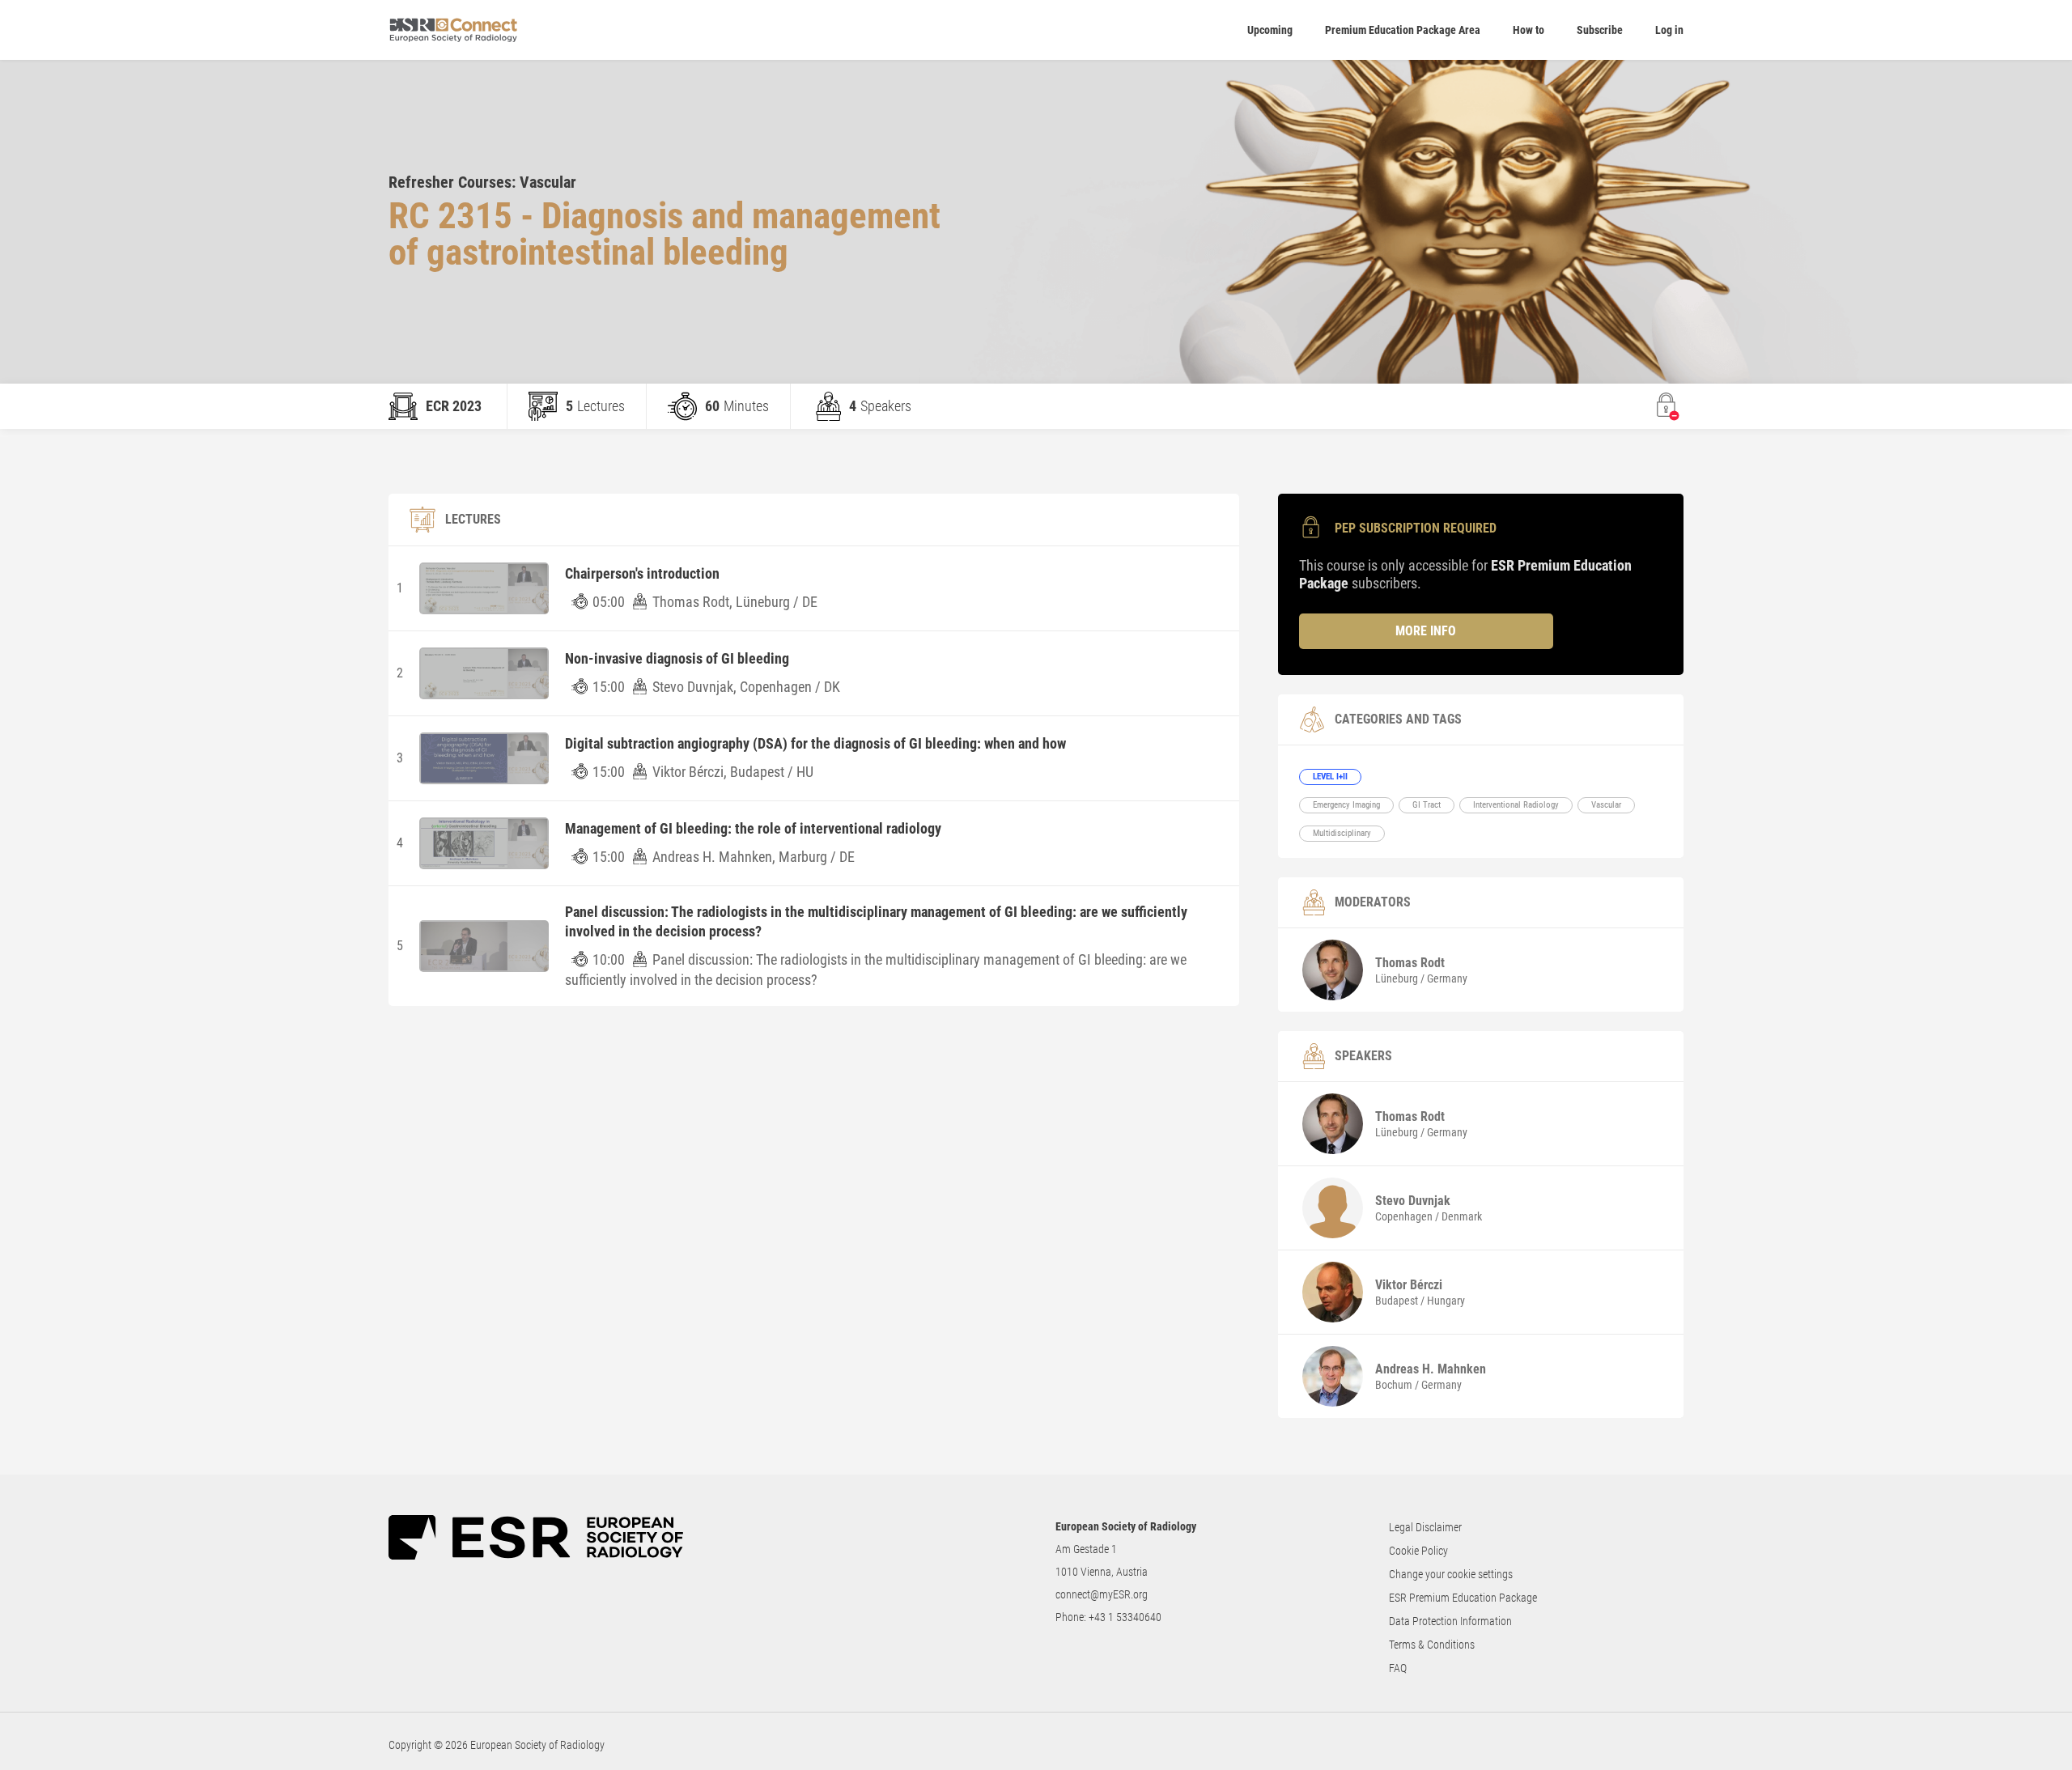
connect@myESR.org (1102, 1594)
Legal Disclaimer (1425, 1527)
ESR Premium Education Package (1463, 1598)
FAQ (1398, 1668)
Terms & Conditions (1432, 1645)
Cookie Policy (1418, 1551)
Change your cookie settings (1451, 1574)
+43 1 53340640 (1125, 1617)
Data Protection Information (1450, 1621)
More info (1426, 631)
